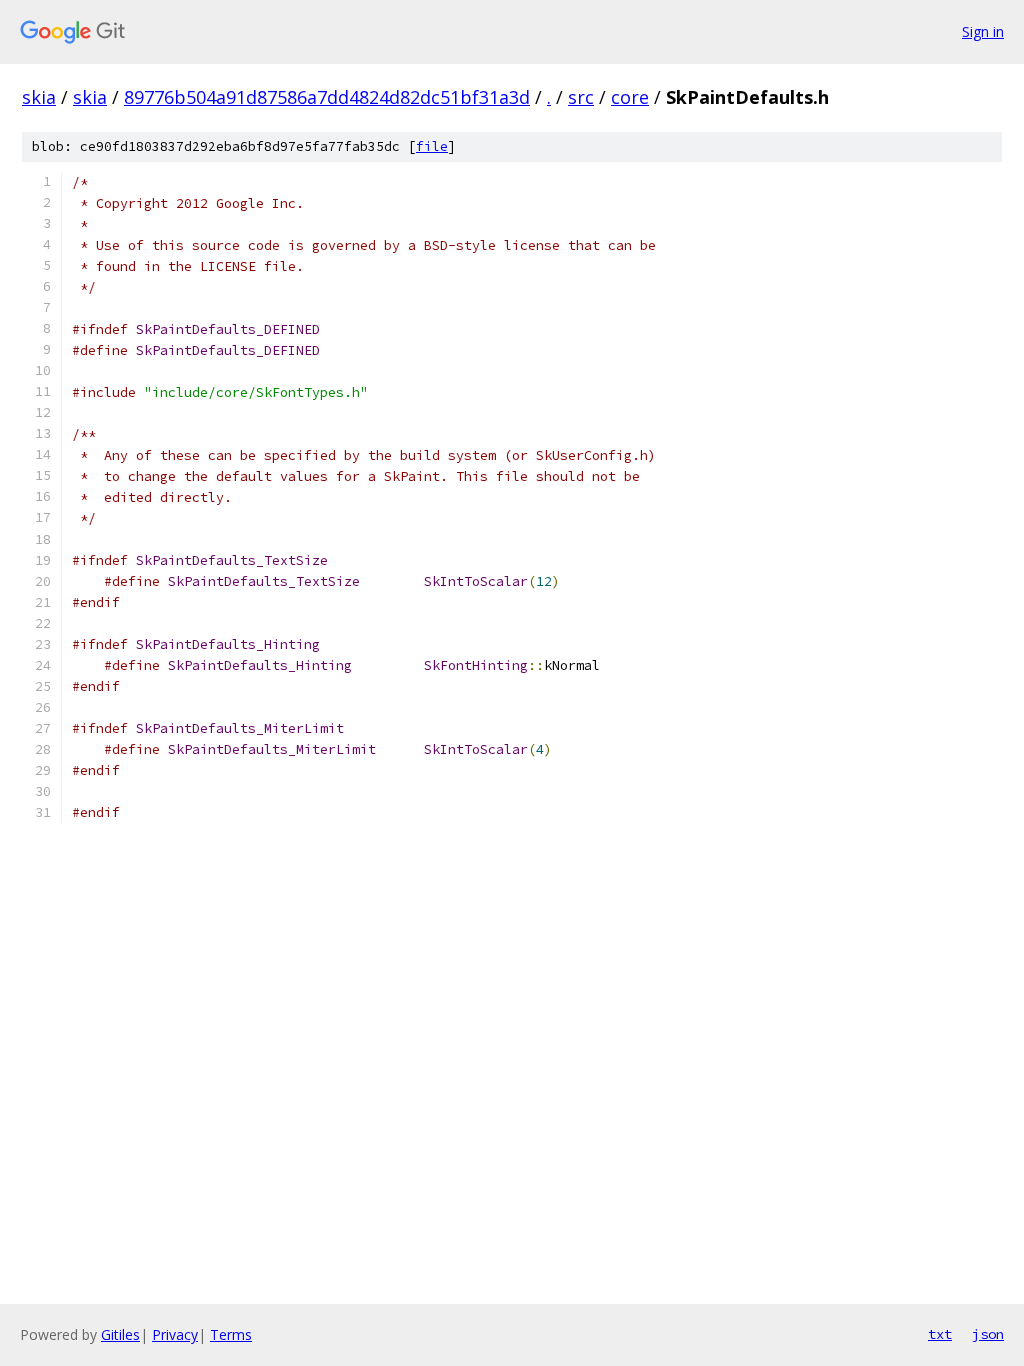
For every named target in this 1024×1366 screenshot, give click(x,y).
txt (940, 1334)
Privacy (175, 1334)
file (432, 146)
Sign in (983, 31)
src (581, 97)
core (630, 97)
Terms (231, 1334)
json (988, 1334)
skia (39, 97)
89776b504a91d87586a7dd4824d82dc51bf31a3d (327, 97)
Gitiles (120, 1334)
